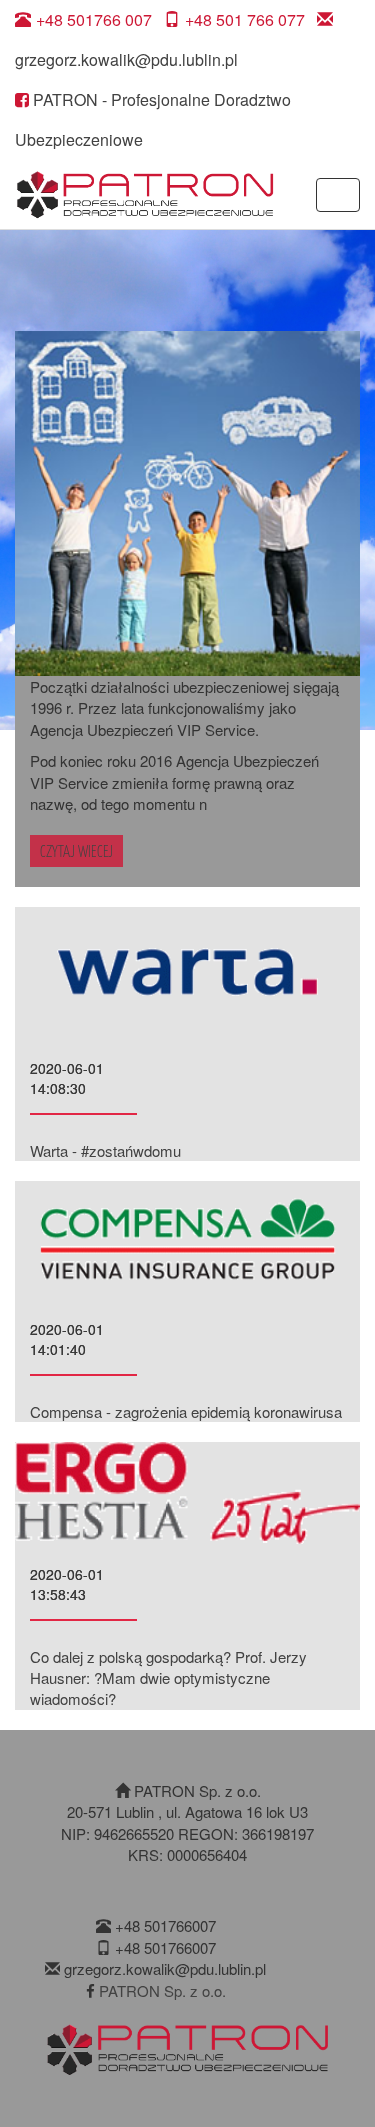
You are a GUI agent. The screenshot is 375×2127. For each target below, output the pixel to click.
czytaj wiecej (76, 850)
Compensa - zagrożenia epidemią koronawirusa (186, 1411)
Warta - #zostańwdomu (105, 1150)
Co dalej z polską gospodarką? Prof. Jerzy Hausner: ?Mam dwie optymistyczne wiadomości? (168, 1678)
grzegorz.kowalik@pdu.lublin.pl (126, 59)
